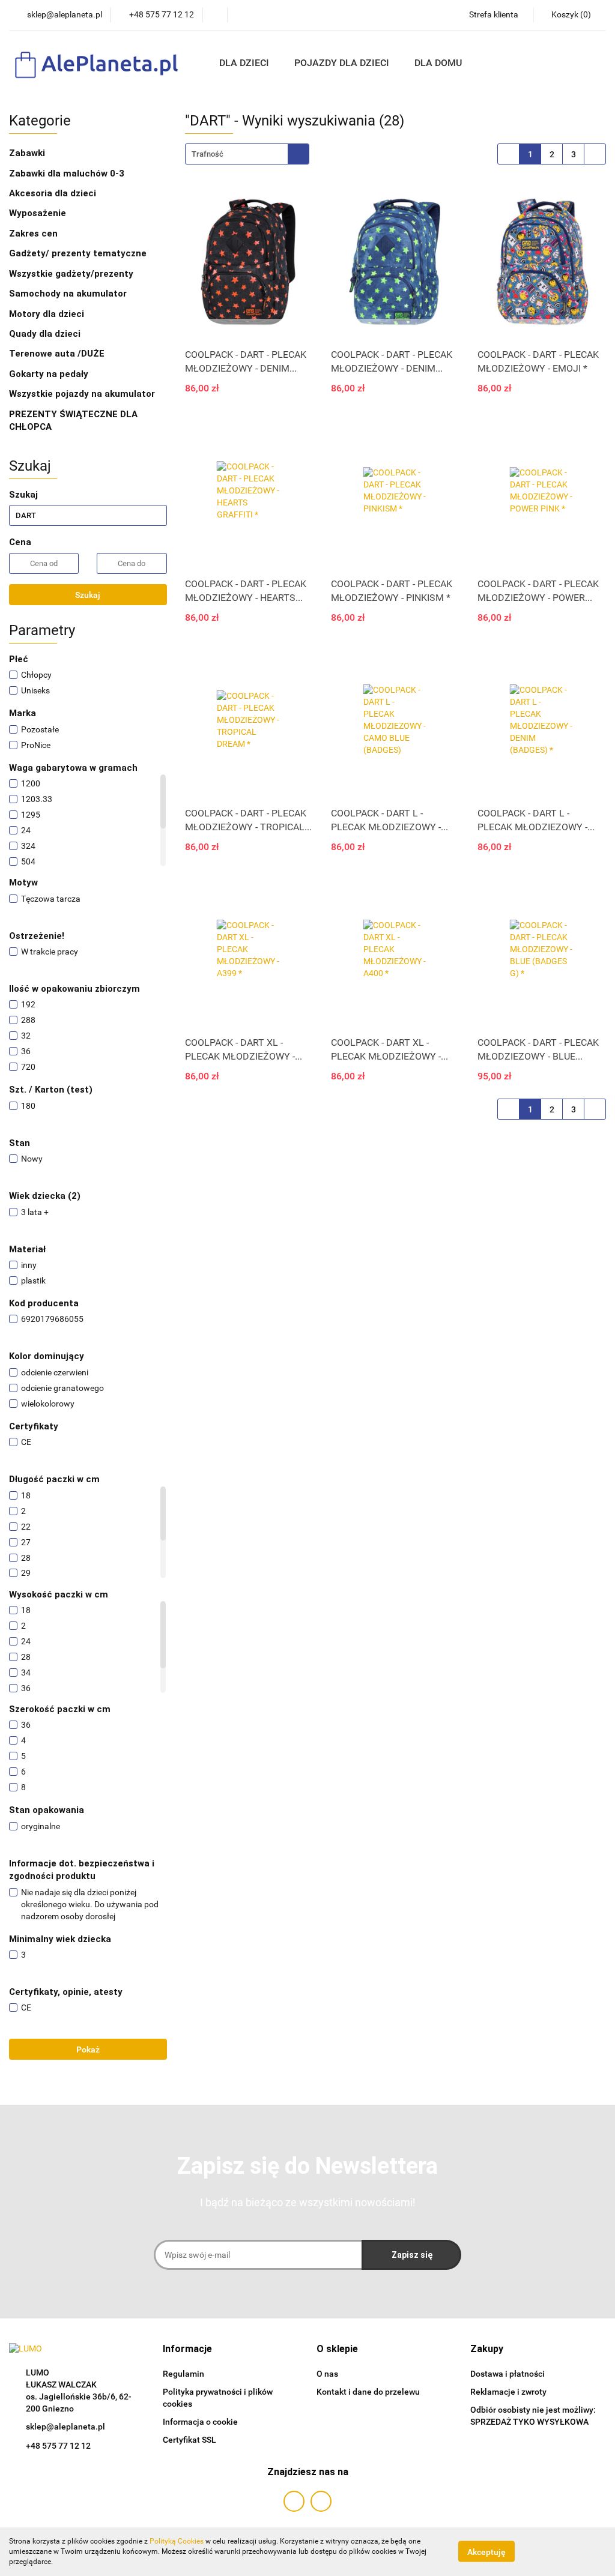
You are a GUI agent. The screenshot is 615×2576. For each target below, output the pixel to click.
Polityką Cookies (177, 2541)
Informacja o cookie (200, 2422)
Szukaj (88, 595)
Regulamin (183, 2374)
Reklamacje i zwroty (508, 2392)
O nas (327, 2374)
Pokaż (88, 2050)
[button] (187, 2349)
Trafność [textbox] (208, 154)
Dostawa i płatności (507, 2374)
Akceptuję (486, 2552)
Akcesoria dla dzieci (54, 193)
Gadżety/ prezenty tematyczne (79, 253)
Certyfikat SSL (189, 2440)
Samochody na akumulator (68, 294)
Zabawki (28, 153)
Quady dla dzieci (45, 334)
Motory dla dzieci (47, 314)
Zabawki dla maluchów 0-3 (68, 173)
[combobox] (247, 154)
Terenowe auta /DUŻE (57, 354)
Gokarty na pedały (49, 374)
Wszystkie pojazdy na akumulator (82, 394)
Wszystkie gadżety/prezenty (72, 274)
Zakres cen (35, 234)
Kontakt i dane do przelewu (368, 2392)
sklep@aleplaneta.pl (65, 2427)
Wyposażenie (39, 213)
